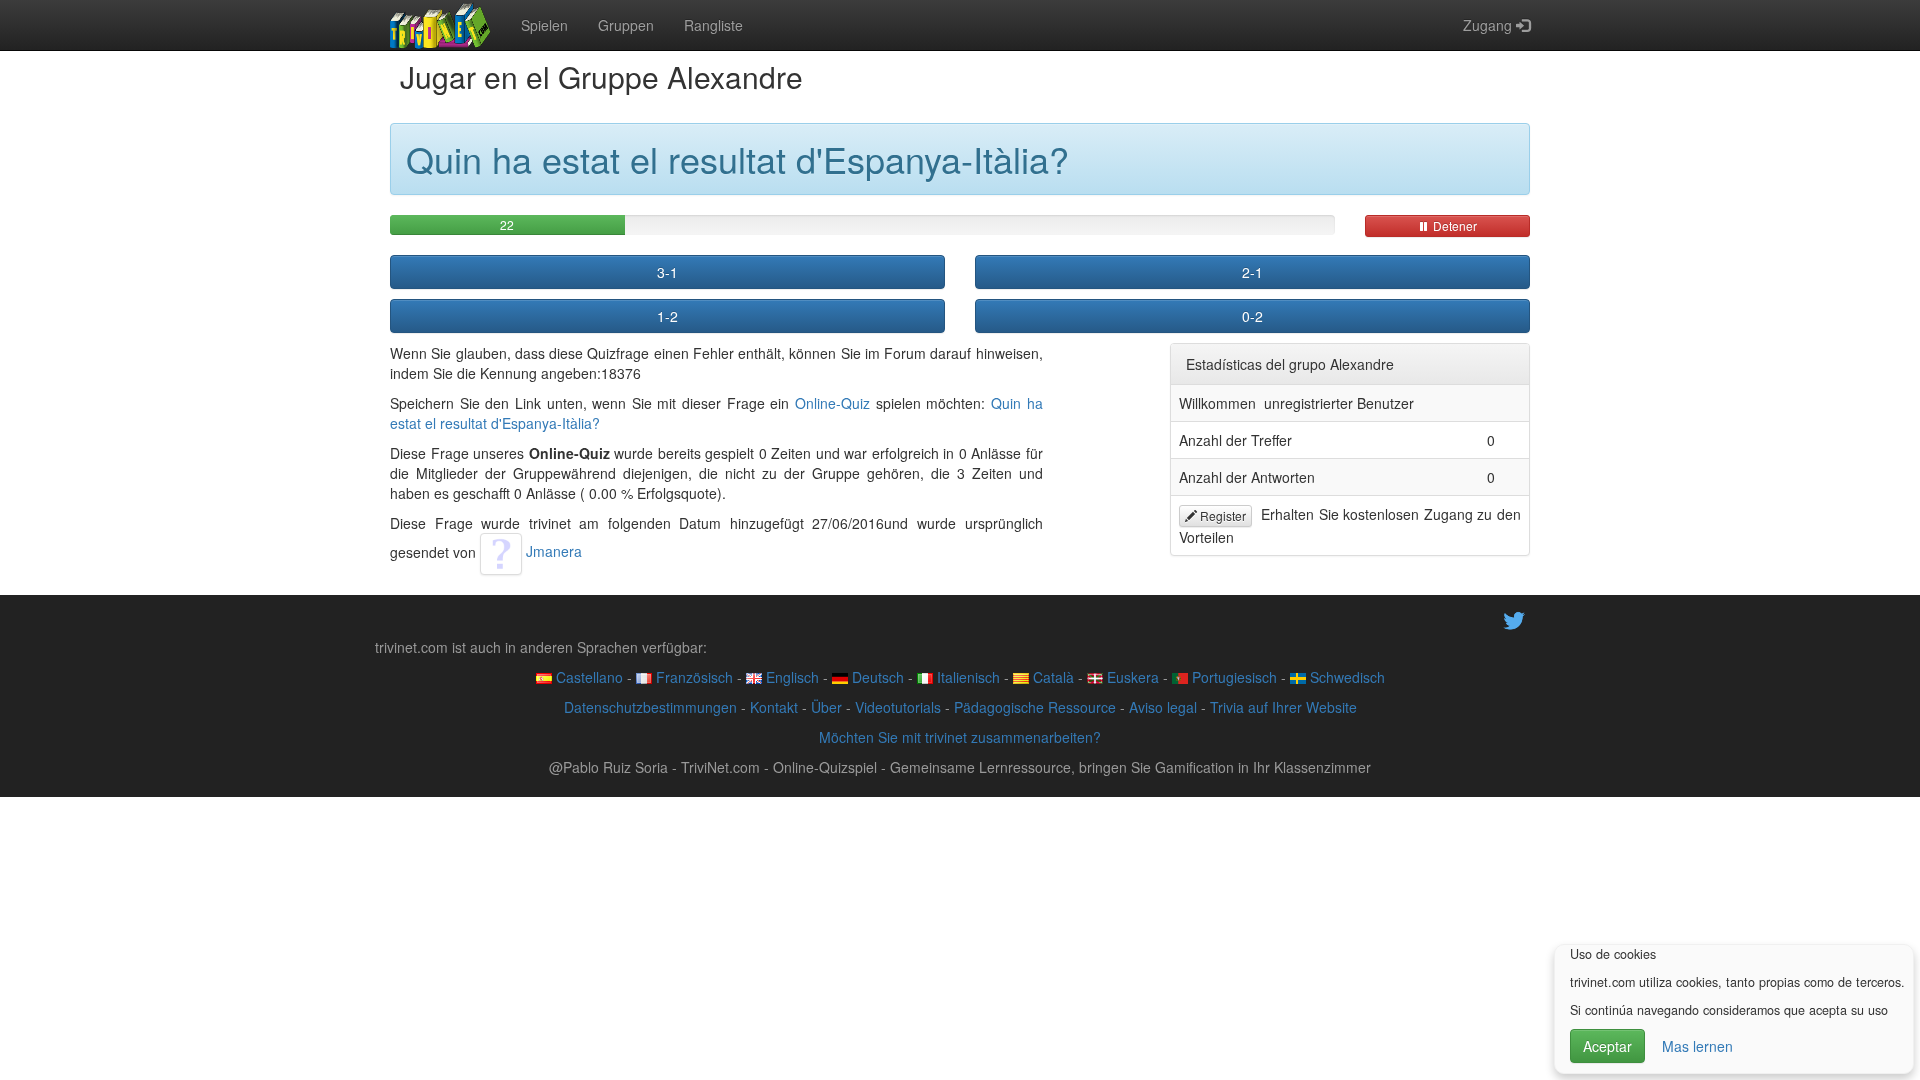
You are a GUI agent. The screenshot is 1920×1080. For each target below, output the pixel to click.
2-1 (1252, 272)
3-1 (667, 272)
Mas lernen (1697, 1046)
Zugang (1489, 25)
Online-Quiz (832, 403)
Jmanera (552, 551)
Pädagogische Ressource (1035, 707)
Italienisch (966, 677)
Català (1051, 677)
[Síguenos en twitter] (1514, 618)
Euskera (1131, 677)
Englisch (790, 677)
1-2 (667, 316)
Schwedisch (1345, 677)
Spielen (544, 25)
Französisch (692, 677)
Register (1221, 515)
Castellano (587, 677)
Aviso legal (1163, 707)
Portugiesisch (1232, 677)
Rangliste (713, 25)
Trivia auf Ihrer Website (1283, 707)
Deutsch (876, 677)
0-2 (1252, 316)
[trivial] (440, 25)
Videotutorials (898, 707)
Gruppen (626, 25)
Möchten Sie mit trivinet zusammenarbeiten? (960, 737)
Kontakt (774, 707)
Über (826, 707)
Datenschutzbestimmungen (650, 707)
